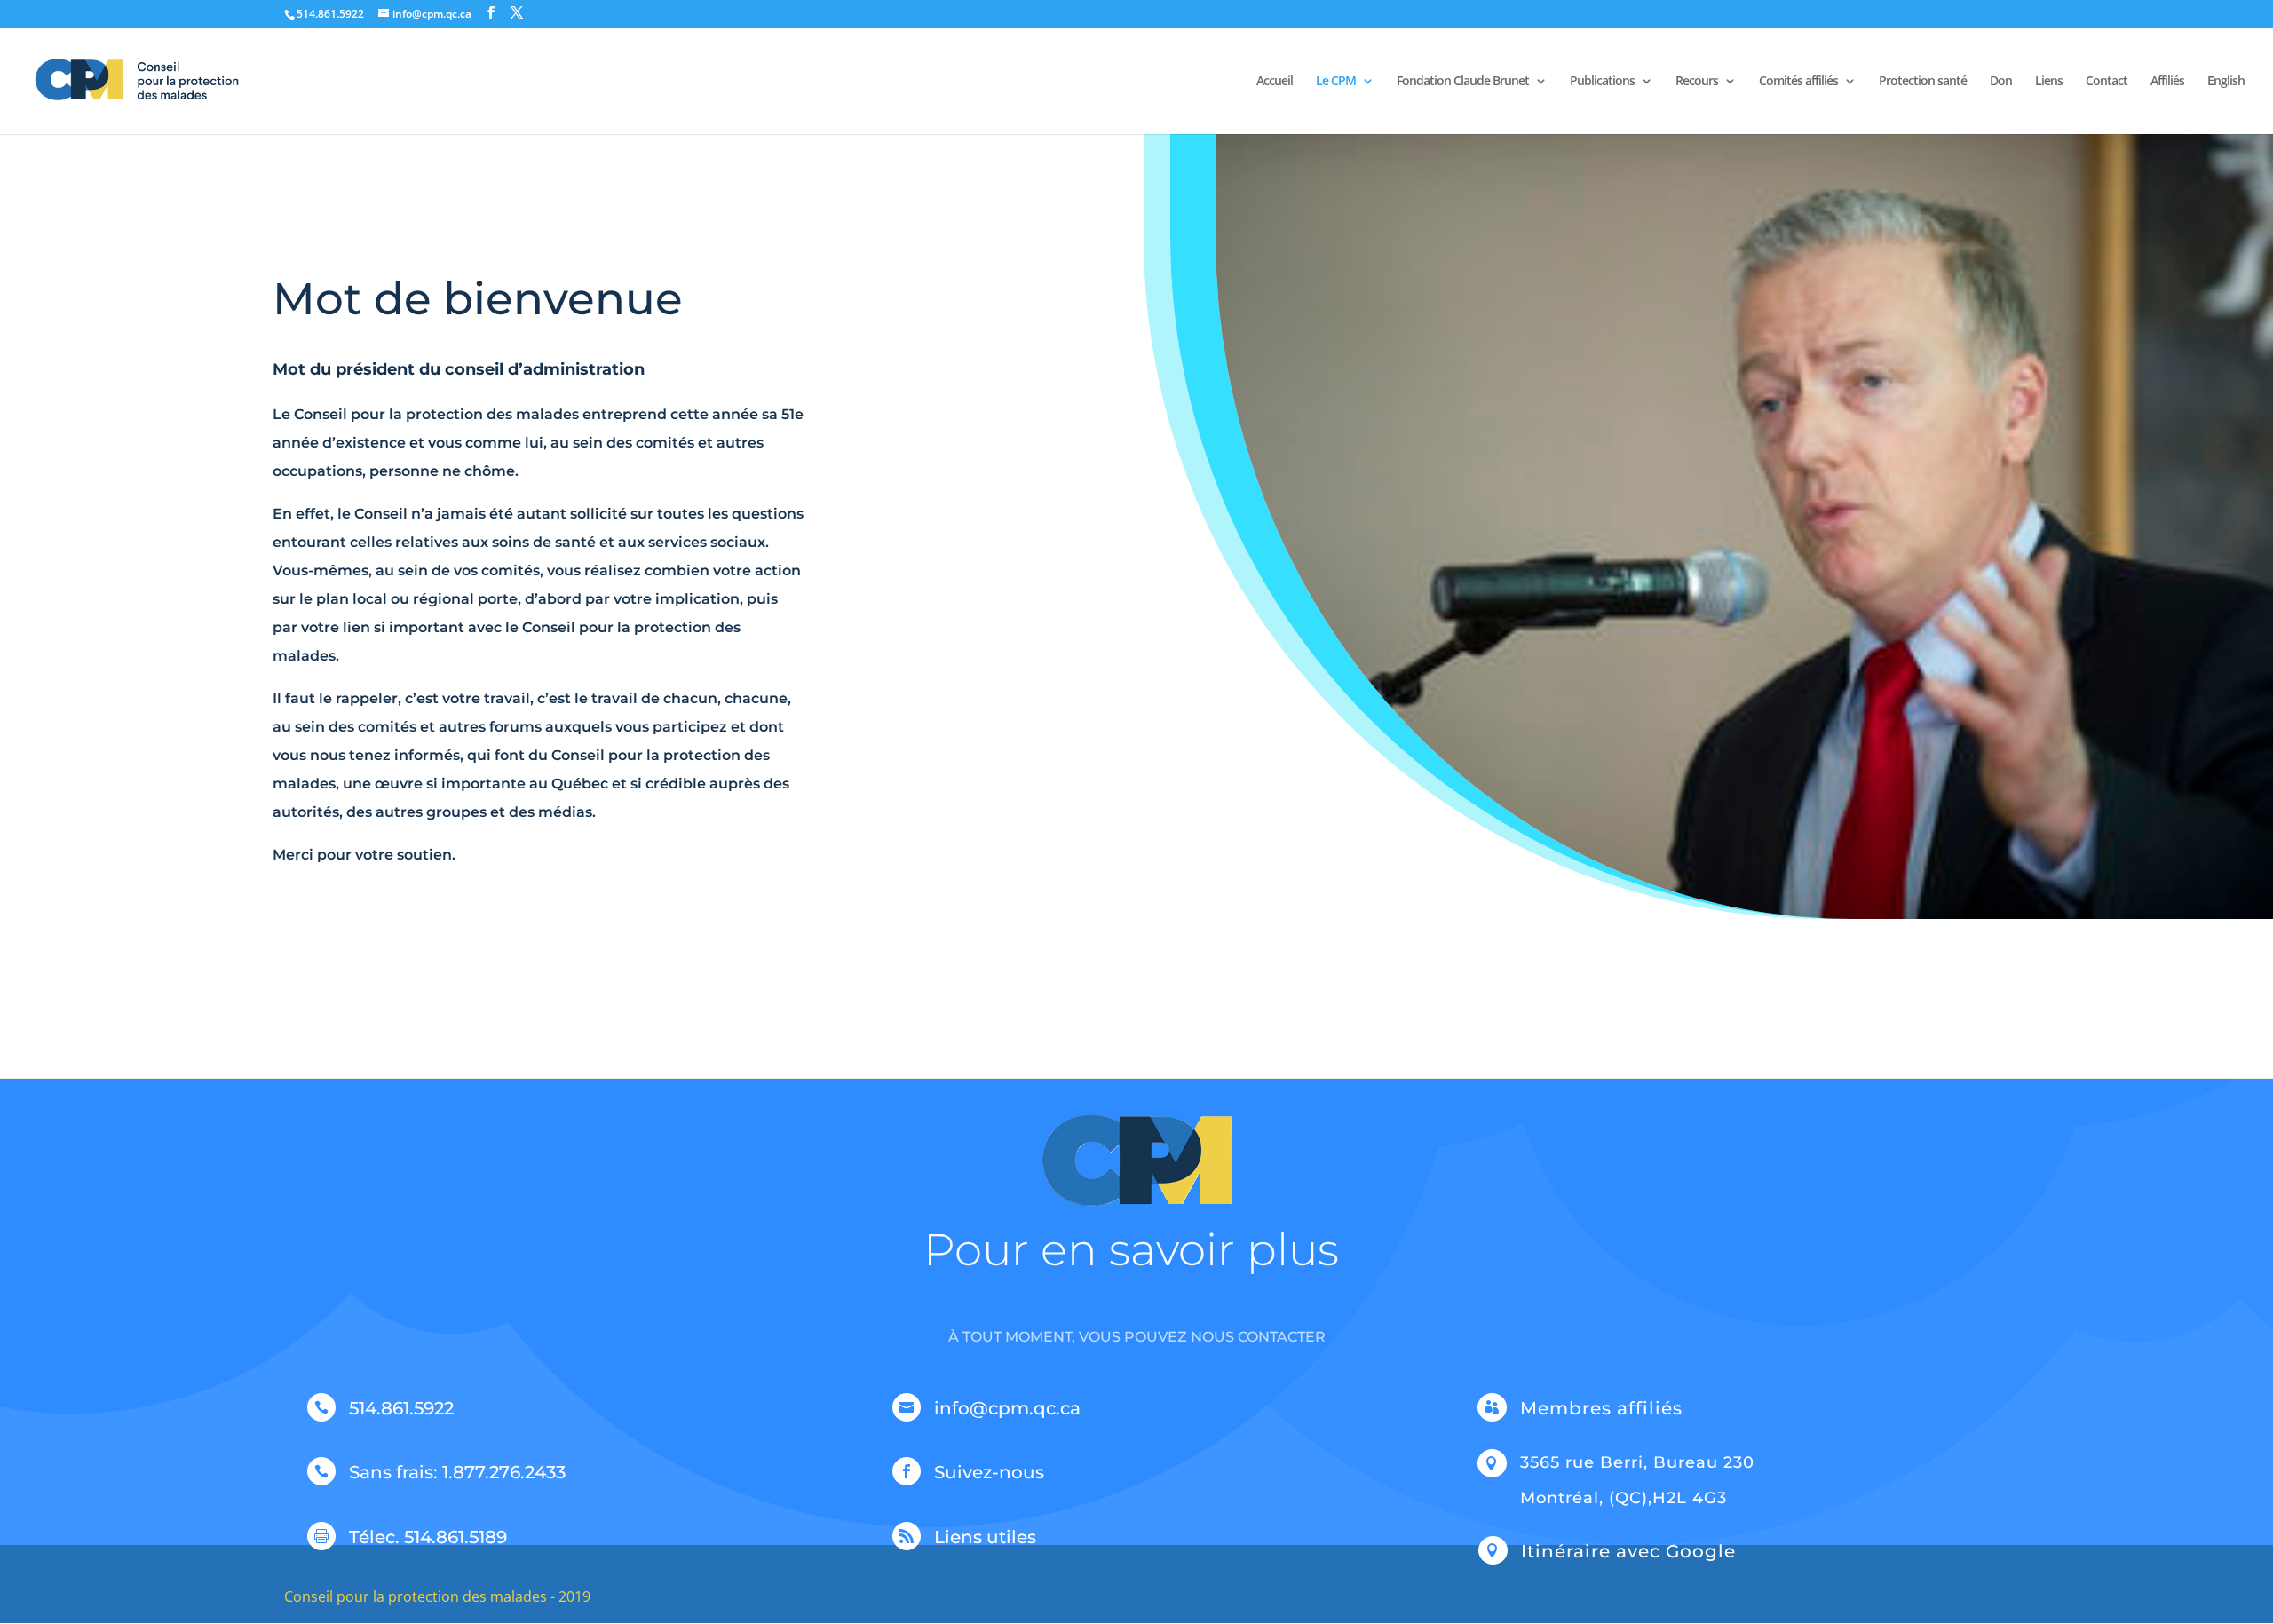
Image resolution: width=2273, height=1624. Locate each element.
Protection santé (1923, 82)
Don (2001, 82)
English (2226, 82)
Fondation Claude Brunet (1463, 82)
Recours (1697, 82)
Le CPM (1336, 82)
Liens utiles (985, 1537)
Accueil (1275, 82)
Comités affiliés (1798, 82)
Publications (1602, 82)
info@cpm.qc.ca (1007, 1408)
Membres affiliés (1601, 1408)
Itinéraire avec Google (1628, 1551)
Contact (2107, 82)
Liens (2049, 82)
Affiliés (2167, 82)
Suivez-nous (989, 1472)
